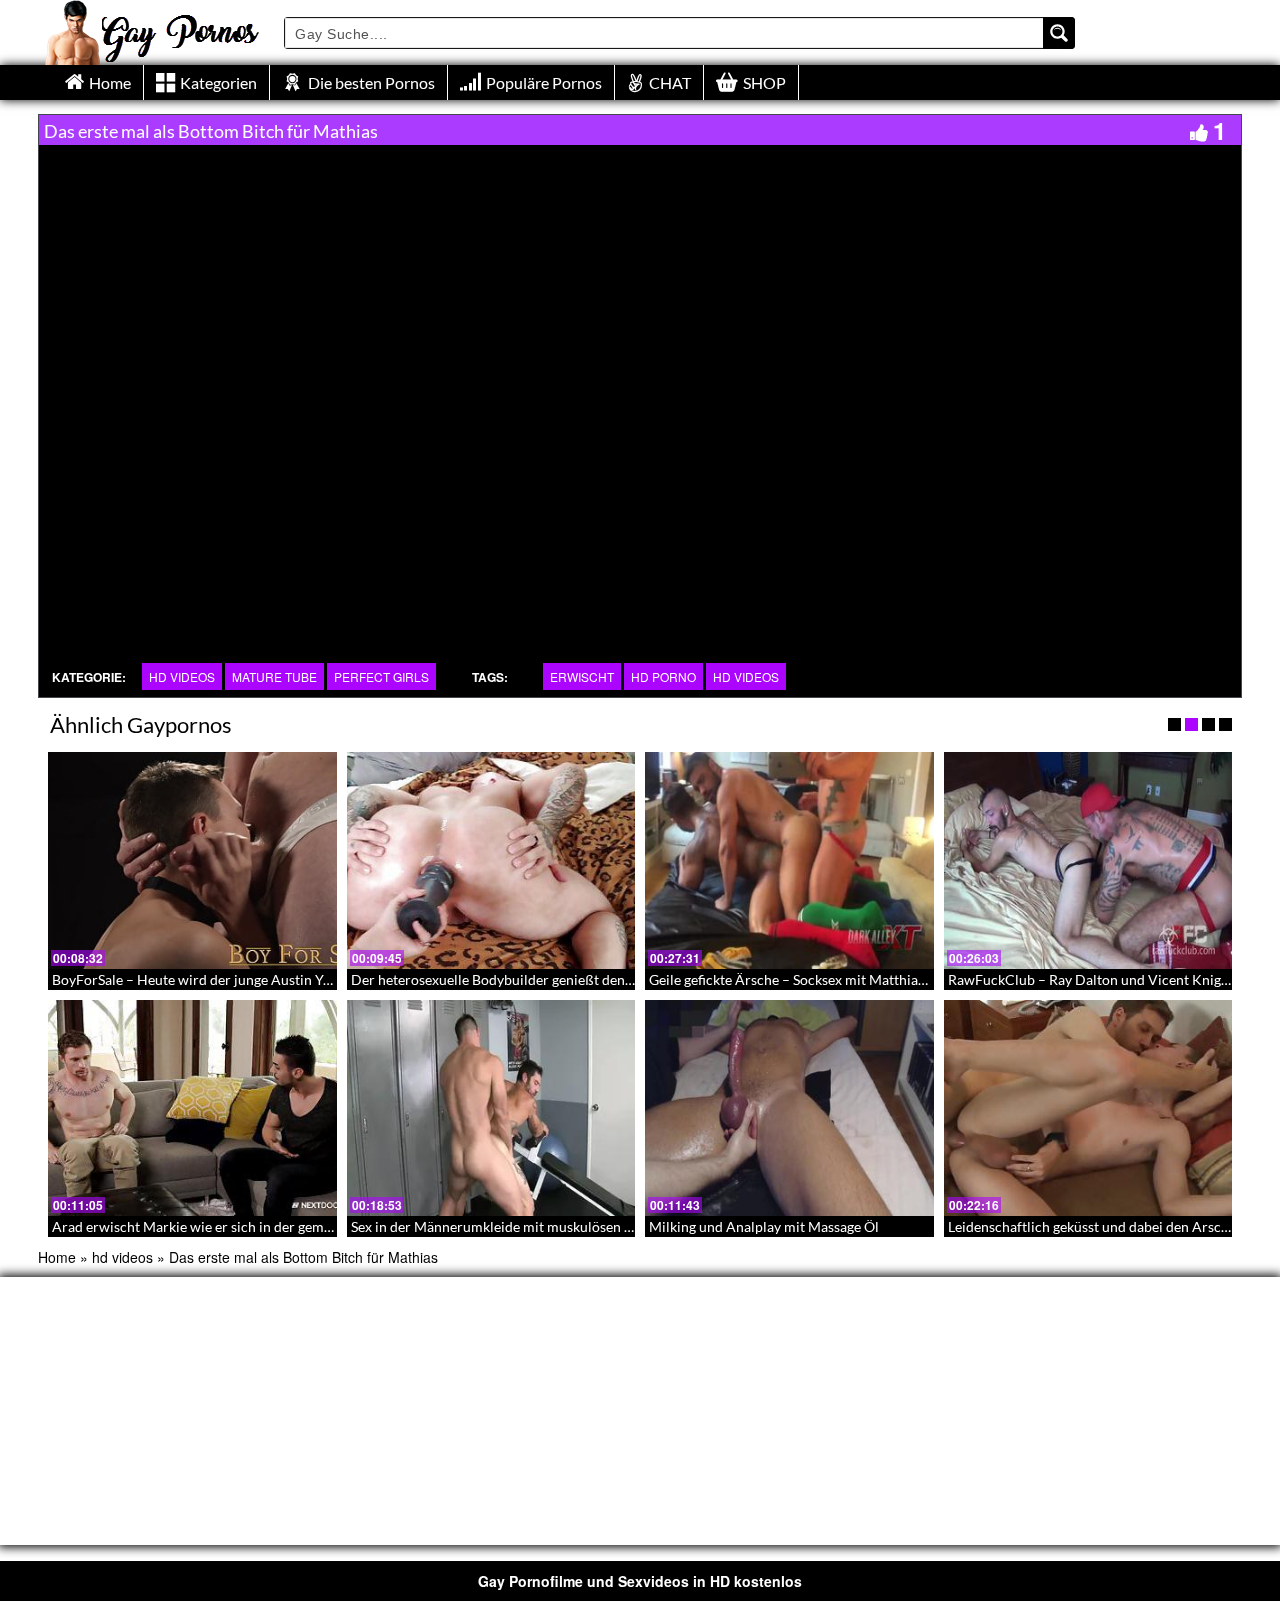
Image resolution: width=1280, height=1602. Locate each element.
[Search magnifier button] (1059, 33)
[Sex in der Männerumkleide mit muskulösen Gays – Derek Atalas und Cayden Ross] (491, 1108)
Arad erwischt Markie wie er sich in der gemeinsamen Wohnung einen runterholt (302, 1226)
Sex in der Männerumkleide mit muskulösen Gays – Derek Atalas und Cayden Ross (604, 1226)
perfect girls (381, 676)
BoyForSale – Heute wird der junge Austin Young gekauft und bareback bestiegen (302, 979)
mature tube (274, 676)
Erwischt (582, 676)
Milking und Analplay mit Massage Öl (764, 1226)
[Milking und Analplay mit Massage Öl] (789, 1108)
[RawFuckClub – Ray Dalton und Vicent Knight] (1088, 860)
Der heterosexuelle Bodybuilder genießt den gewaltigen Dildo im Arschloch (585, 979)
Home (57, 1257)
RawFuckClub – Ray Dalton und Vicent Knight (1091, 979)
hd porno (663, 676)
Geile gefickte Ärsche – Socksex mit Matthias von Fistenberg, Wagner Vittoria (887, 979)
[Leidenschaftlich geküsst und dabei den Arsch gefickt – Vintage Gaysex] (1088, 1108)
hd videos (182, 676)
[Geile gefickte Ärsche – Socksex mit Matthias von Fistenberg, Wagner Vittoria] (789, 860)
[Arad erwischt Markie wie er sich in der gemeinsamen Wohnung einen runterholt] (192, 1108)
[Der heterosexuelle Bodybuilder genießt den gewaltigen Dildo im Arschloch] (491, 860)
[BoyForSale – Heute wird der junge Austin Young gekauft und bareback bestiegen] (192, 860)
